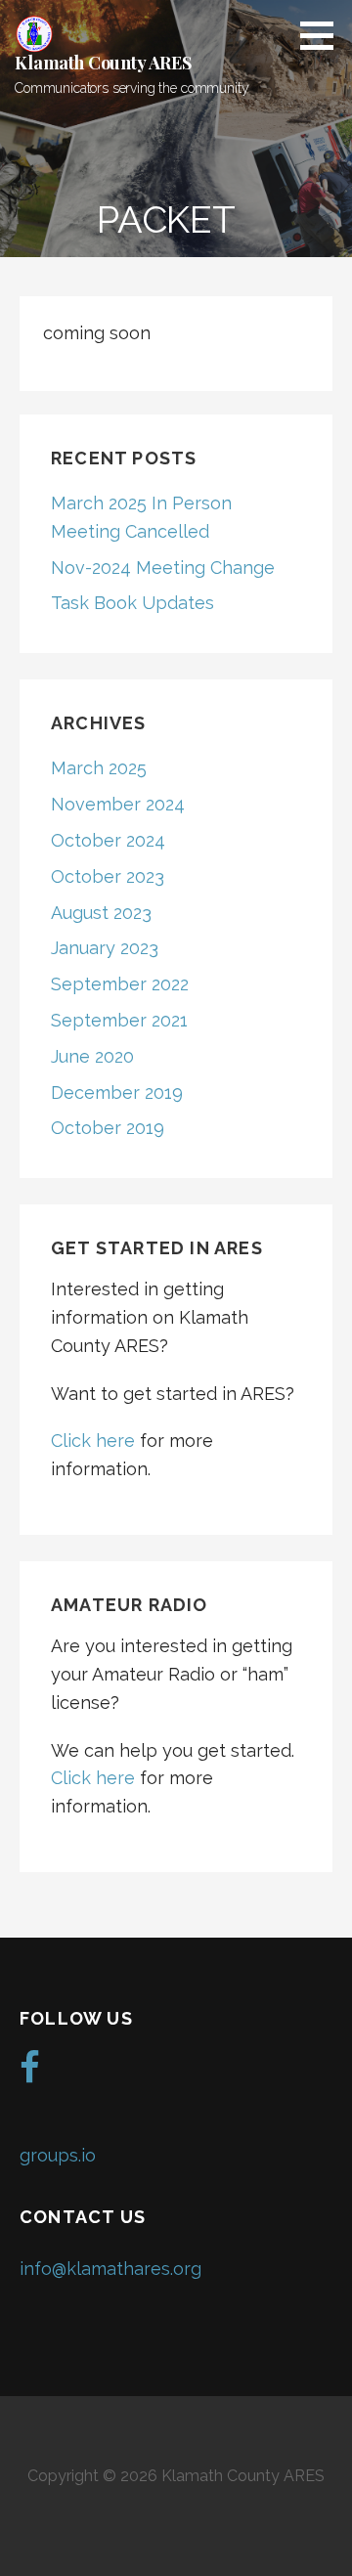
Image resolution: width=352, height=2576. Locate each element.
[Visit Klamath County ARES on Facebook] (30, 2074)
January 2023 (105, 948)
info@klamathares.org (110, 2269)
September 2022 (120, 984)
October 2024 (108, 840)
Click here (95, 1441)
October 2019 (108, 1128)
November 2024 (118, 804)
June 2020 (92, 1056)
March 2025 (99, 768)
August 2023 (101, 913)
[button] (324, 35)
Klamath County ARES (103, 63)
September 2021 (119, 1020)
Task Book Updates (132, 603)
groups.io (58, 2155)
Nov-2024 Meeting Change (163, 568)
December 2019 (117, 1092)
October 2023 (108, 876)
